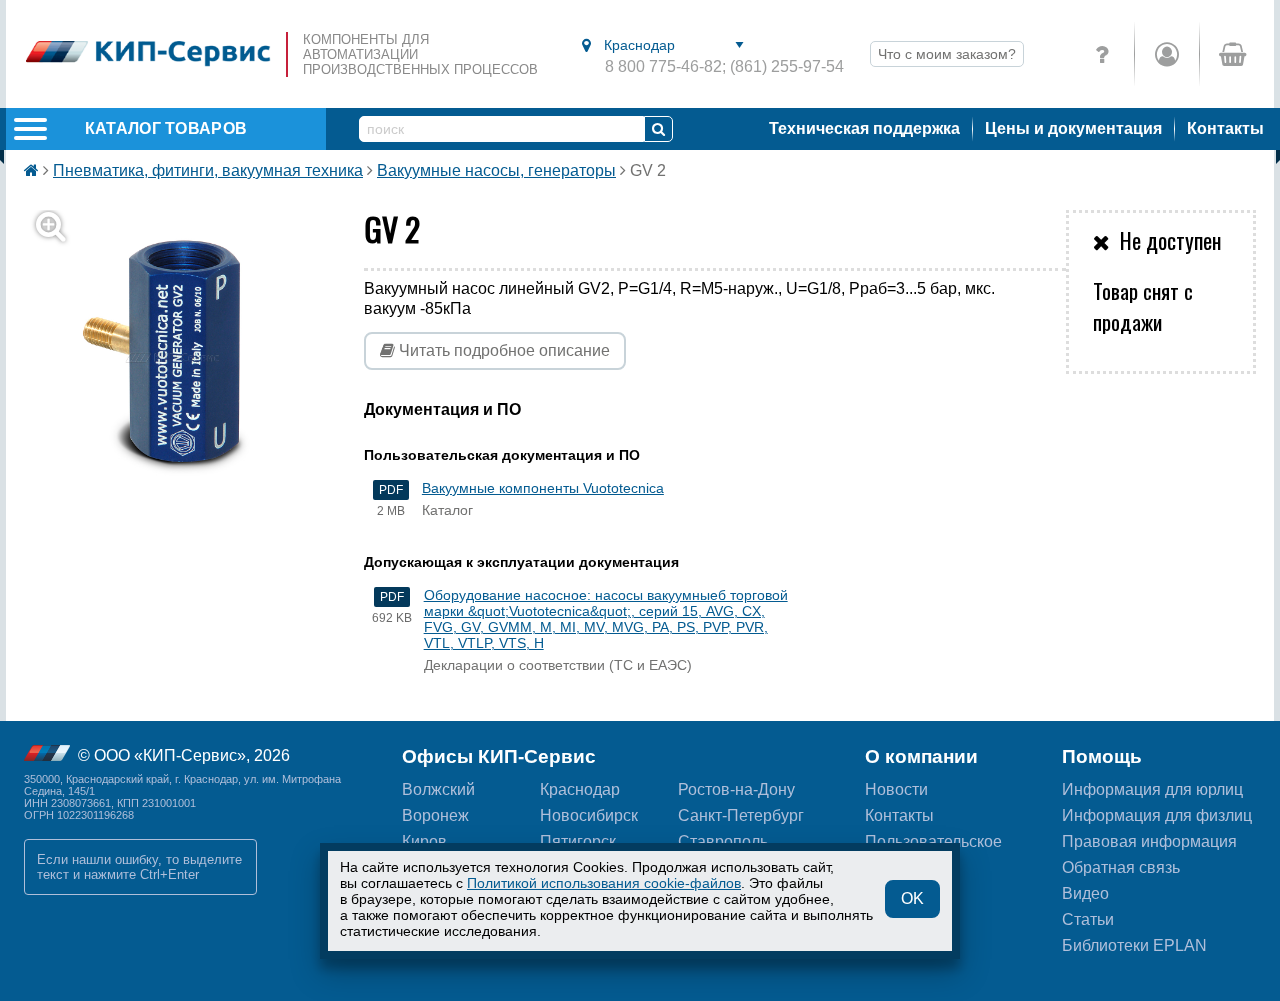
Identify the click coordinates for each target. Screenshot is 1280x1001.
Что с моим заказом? (947, 54)
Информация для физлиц (1157, 815)
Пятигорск (578, 841)
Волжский (438, 789)
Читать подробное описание (502, 350)
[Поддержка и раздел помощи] (1102, 54)
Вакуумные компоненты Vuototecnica (543, 488)
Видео (1085, 893)
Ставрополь (723, 841)
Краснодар (580, 789)
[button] (184, 358)
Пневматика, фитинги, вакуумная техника (208, 170)
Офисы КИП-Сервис (499, 756)
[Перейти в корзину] (1231, 54)
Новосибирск (589, 815)
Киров (424, 841)
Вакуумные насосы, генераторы (496, 170)
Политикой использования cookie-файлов (604, 883)
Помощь (1102, 756)
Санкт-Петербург (741, 815)
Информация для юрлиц (1152, 789)
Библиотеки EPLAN (1134, 945)
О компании (921, 756)
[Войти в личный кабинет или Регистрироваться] (1166, 54)
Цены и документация (1073, 128)
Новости (896, 789)
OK (912, 898)
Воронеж (435, 815)
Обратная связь (1121, 867)
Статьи (1088, 919)
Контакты (1225, 128)
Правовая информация (1149, 841)
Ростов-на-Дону (736, 789)
